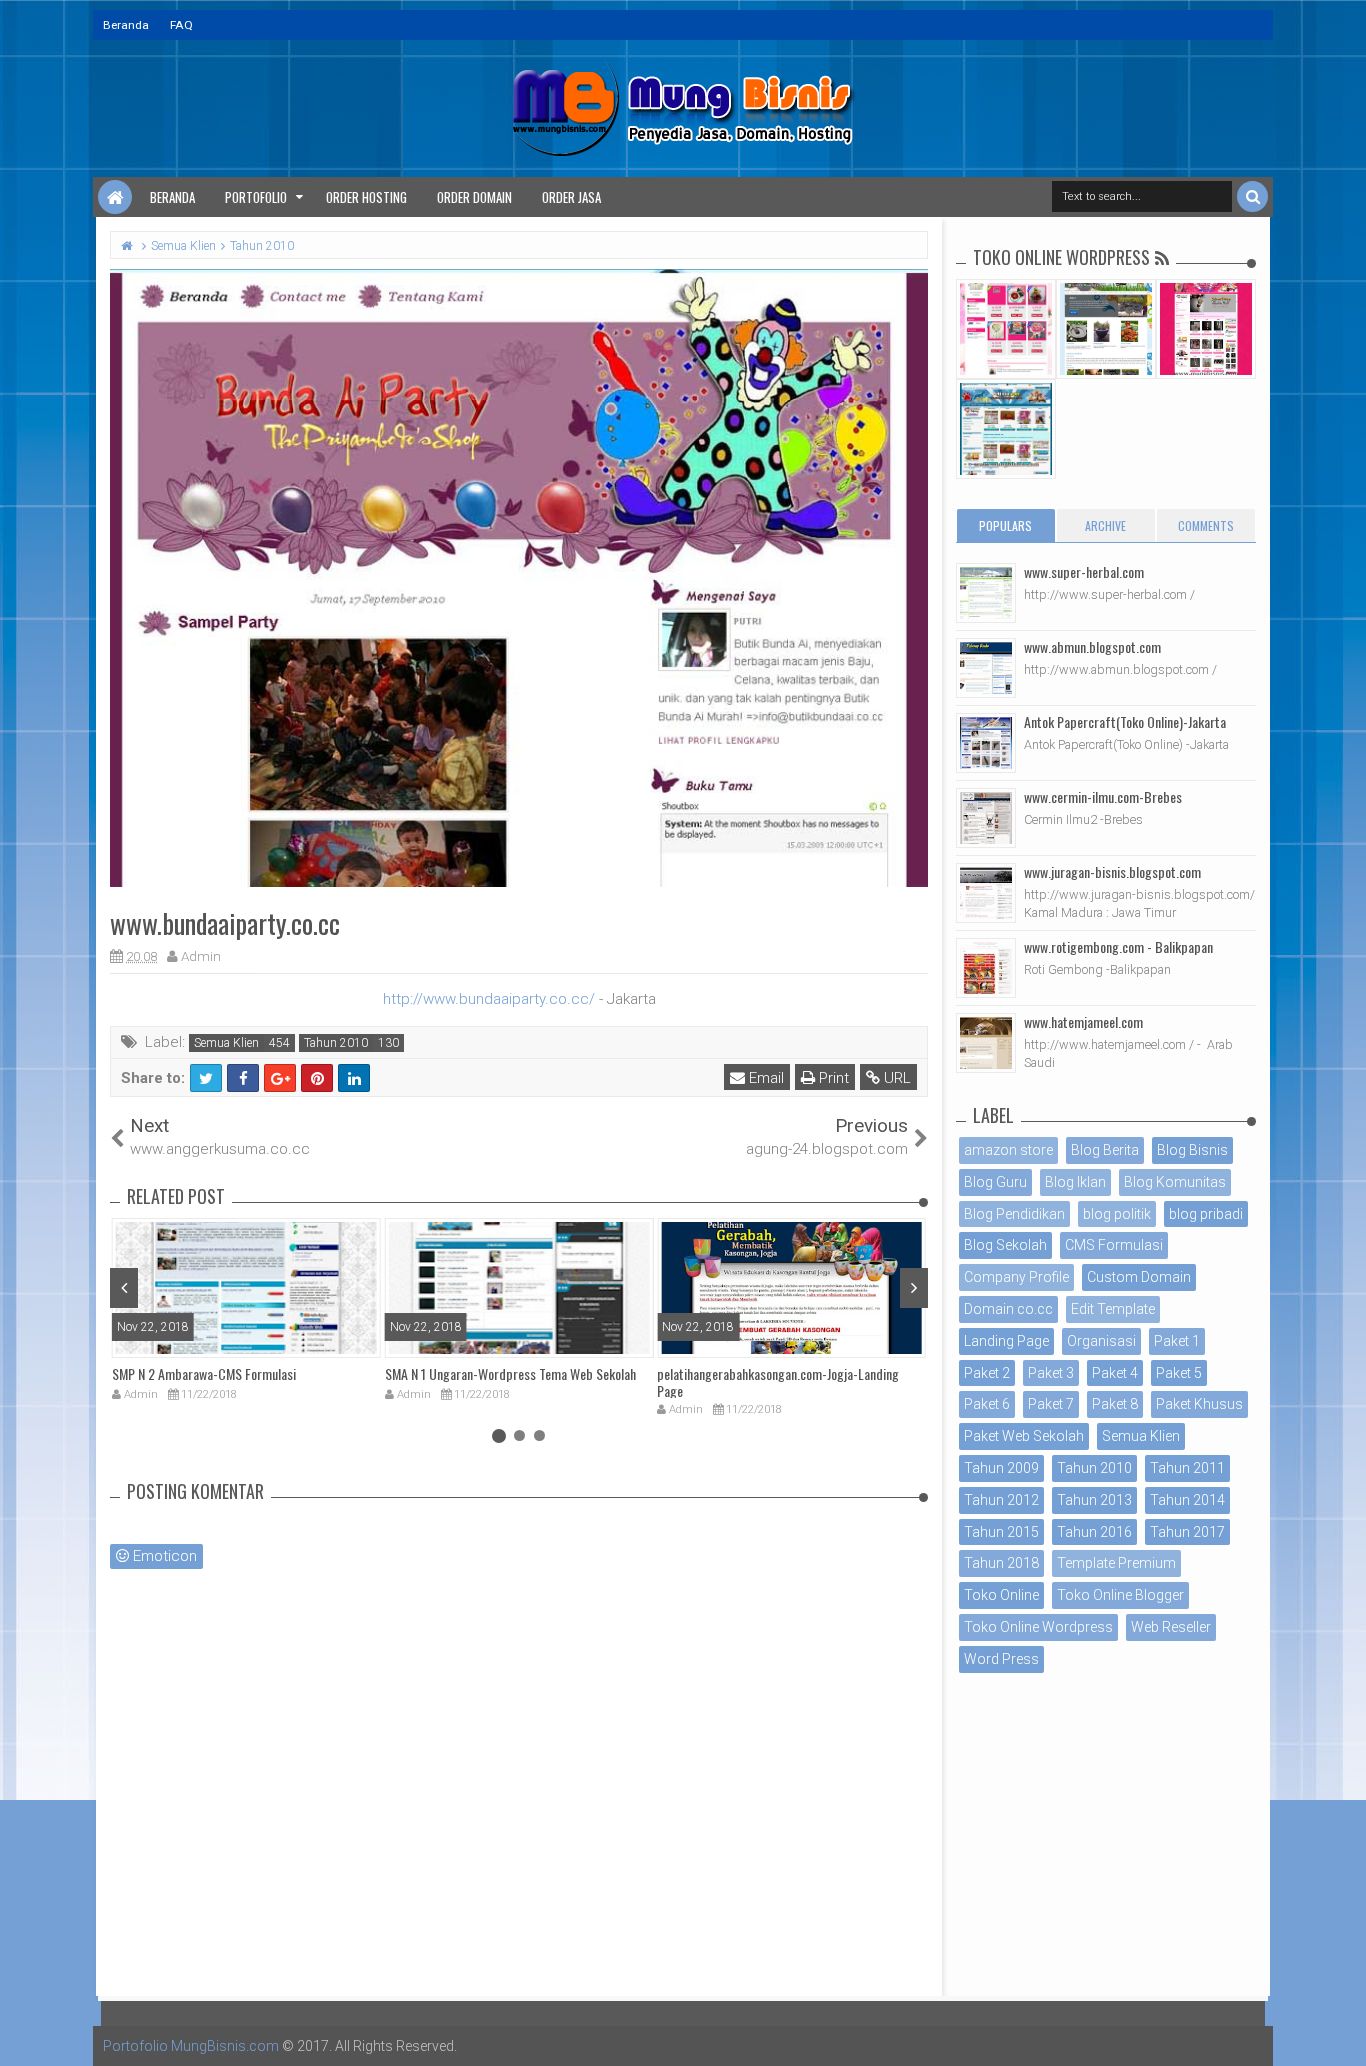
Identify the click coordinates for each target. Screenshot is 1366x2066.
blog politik (1117, 1214)
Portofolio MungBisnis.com (191, 2046)
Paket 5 (1179, 1373)
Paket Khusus (1199, 1404)
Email (764, 1078)
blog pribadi (1206, 1214)
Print (832, 1078)
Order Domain (474, 197)
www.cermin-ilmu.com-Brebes (1103, 796)
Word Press (1001, 1659)
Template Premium (1116, 1563)
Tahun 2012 (1001, 1500)
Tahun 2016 (1094, 1532)
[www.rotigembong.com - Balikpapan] (986, 968)
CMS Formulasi (1114, 1245)
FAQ (181, 25)
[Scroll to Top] (1341, 2031)
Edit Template (1113, 1309)
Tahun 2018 (1001, 1563)
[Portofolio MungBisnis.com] (115, 197)
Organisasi (1101, 1341)
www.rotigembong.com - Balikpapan (1118, 946)
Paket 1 (1177, 1341)
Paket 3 (1051, 1373)
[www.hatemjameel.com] (986, 1043)
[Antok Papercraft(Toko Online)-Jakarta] (986, 743)
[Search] (1252, 196)
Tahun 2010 (336, 1043)
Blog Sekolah (1005, 1245)
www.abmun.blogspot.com (1092, 646)
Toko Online (1001, 1595)
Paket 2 (987, 1373)
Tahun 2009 (1001, 1468)
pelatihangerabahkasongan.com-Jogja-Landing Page (778, 1382)
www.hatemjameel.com (1083, 1021)
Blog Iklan (1075, 1182)
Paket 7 (1051, 1404)
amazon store (1008, 1150)
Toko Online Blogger (1120, 1595)
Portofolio (256, 197)
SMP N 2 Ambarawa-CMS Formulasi (204, 1373)
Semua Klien (226, 1043)
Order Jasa (571, 197)
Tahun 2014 (1187, 1500)
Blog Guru (995, 1182)
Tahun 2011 (1187, 1468)
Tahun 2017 (1187, 1532)
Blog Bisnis (1192, 1150)
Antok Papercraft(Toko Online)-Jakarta (1125, 721)
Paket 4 (1115, 1373)
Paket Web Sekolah (1024, 1436)
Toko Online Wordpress (1038, 1627)
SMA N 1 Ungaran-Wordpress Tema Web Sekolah (510, 1373)
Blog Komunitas (1175, 1182)
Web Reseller (1171, 1627)
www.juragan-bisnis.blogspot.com (1112, 871)
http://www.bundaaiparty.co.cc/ (489, 999)
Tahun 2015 (1001, 1532)
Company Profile (1016, 1277)
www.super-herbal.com (1084, 571)
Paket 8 (1115, 1404)
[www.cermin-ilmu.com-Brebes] (986, 818)
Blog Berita (1105, 1150)
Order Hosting (366, 197)
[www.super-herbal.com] (986, 593)
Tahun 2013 (1094, 1500)
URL (895, 1078)
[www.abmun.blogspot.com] (986, 668)
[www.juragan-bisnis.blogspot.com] (986, 893)
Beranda (126, 25)
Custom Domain (1139, 1277)
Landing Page (1006, 1341)
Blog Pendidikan (1014, 1214)
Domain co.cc (1008, 1309)
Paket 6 (987, 1404)
